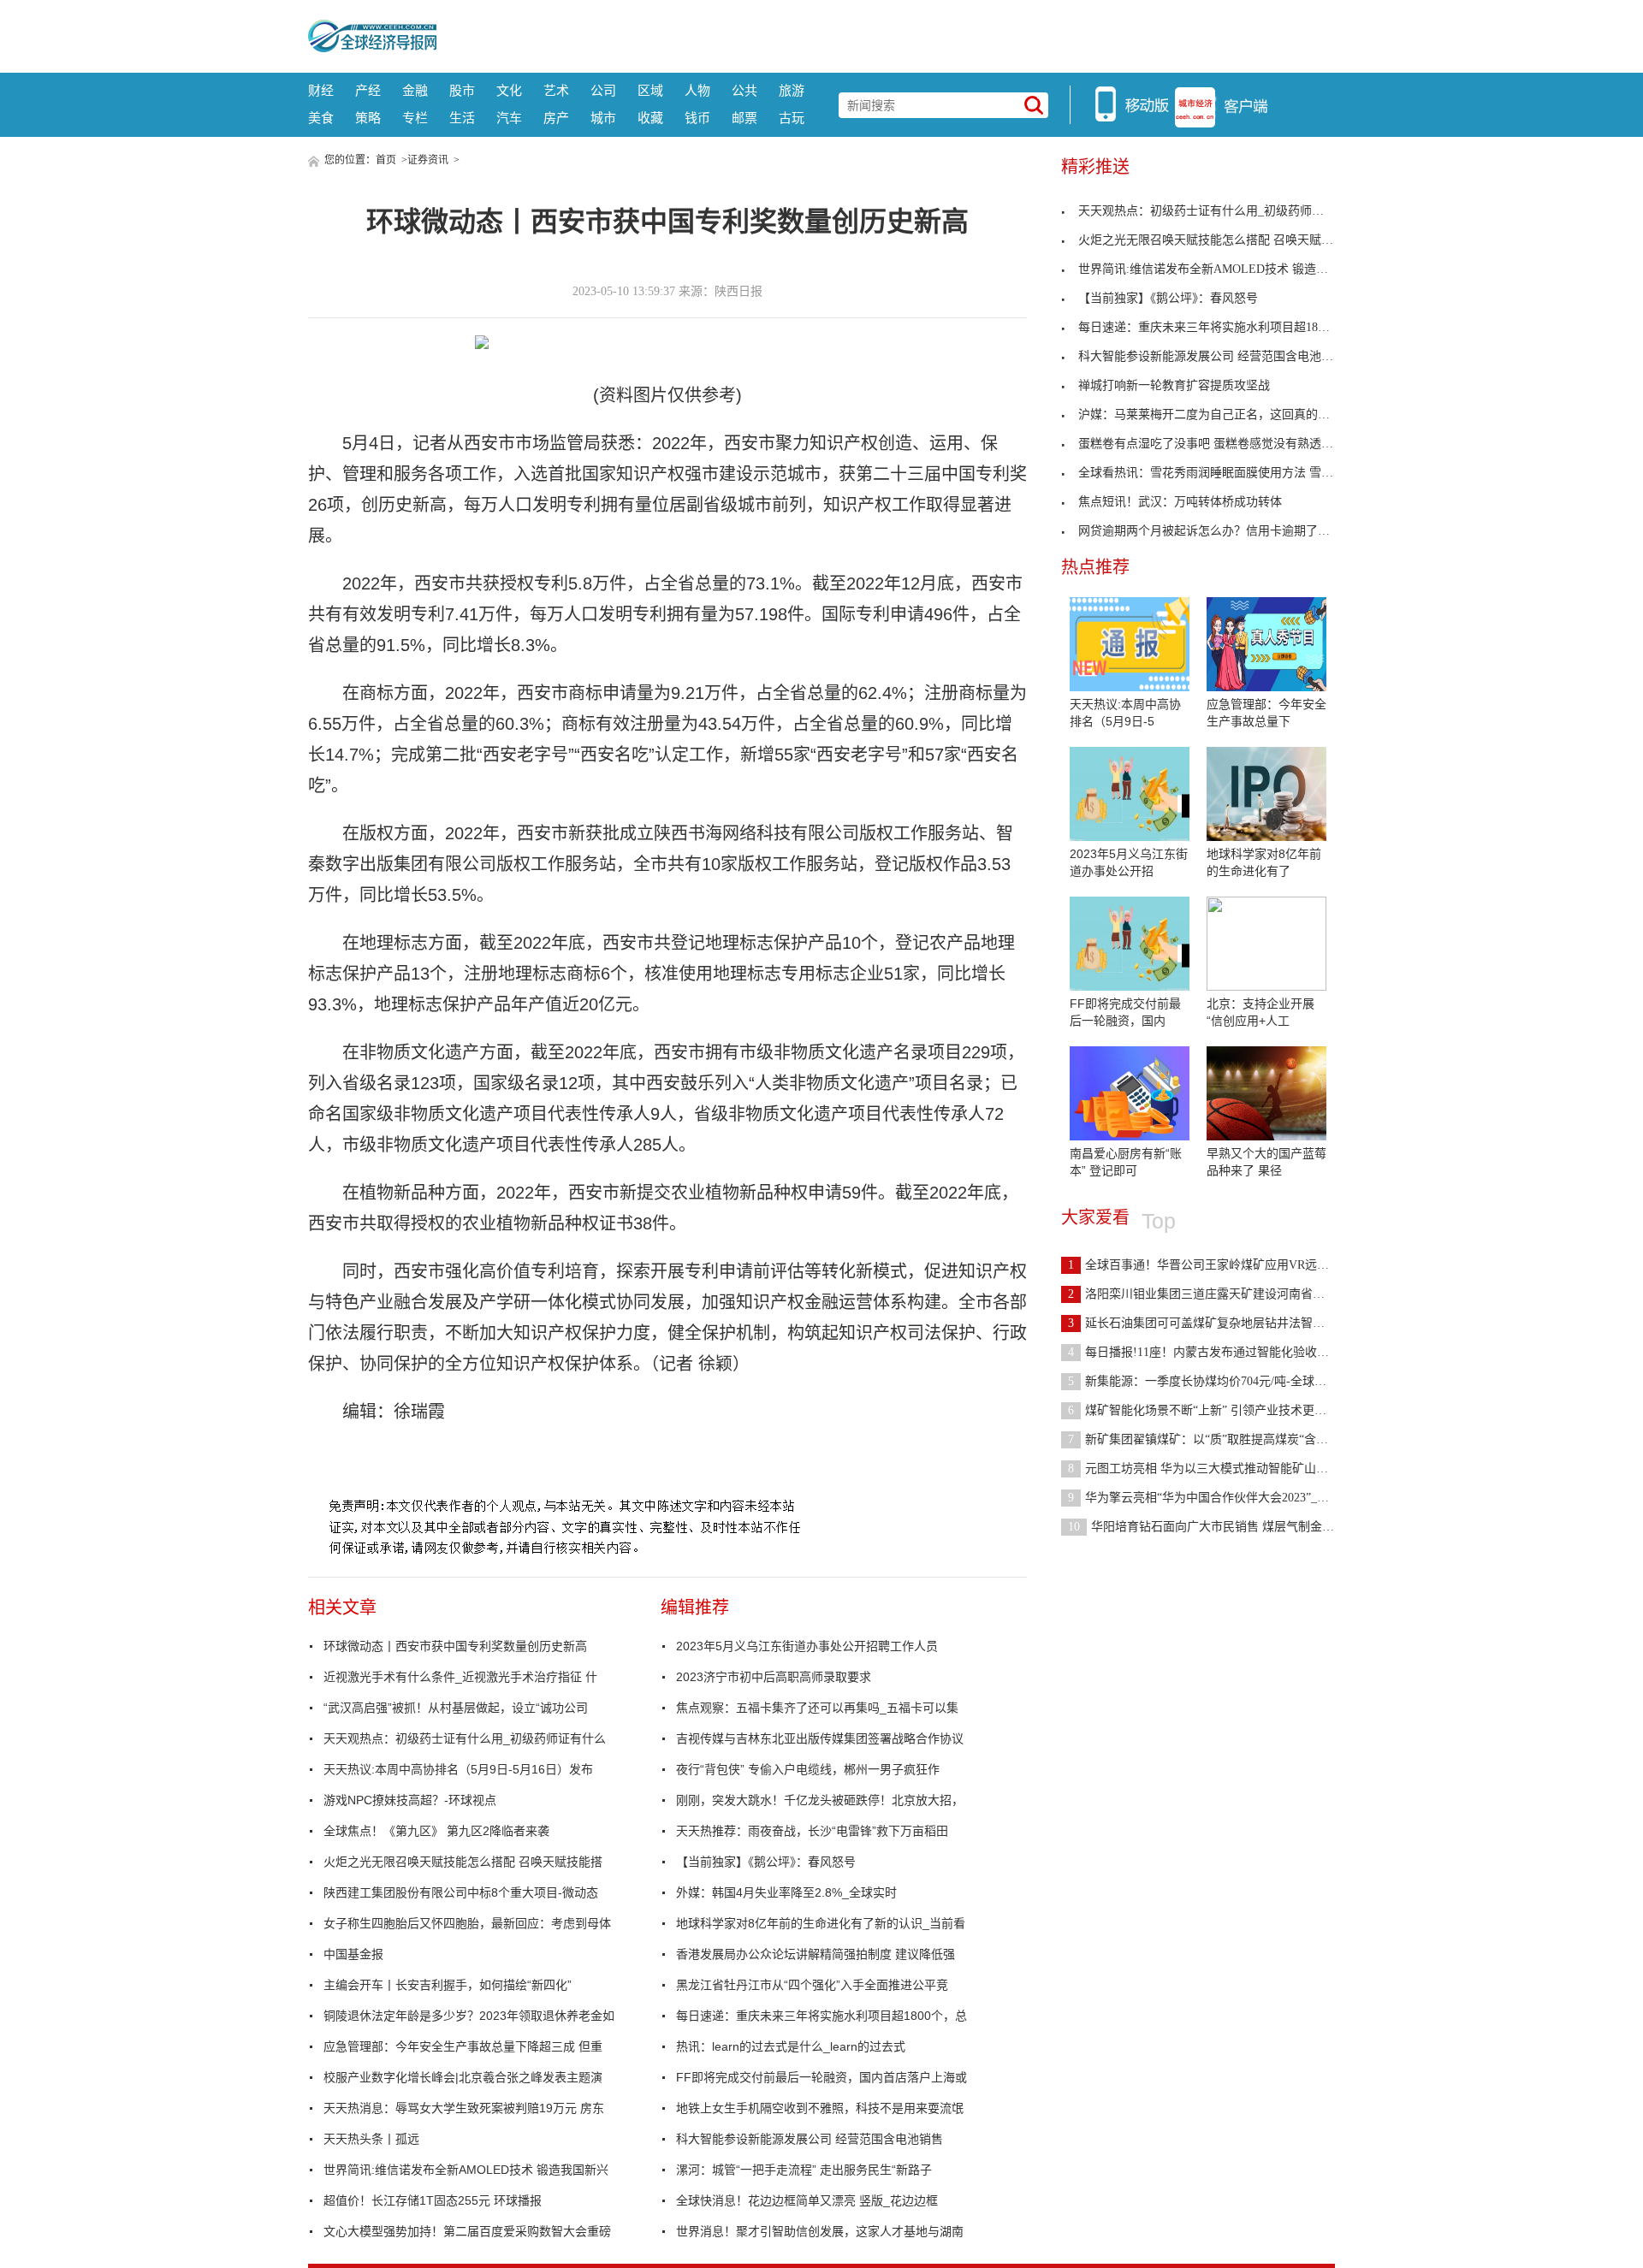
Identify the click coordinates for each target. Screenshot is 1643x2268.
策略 (368, 118)
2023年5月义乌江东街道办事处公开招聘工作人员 (807, 1646)
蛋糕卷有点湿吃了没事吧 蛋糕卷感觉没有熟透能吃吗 (1218, 444)
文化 (509, 90)
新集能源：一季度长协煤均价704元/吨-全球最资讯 (1209, 1381)
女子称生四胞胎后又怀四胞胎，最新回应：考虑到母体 (467, 1923)
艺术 (556, 90)
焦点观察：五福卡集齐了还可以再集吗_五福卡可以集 (817, 1708)
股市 (462, 90)
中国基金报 (353, 1954)
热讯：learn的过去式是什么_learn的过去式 (791, 2046)
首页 (386, 160)
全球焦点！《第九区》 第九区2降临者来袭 (436, 1831)
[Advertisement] (886, 34)
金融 (415, 90)
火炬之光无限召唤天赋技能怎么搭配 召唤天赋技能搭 (463, 1862)
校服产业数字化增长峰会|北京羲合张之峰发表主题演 (463, 2077)
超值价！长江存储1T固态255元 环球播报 (433, 2200)
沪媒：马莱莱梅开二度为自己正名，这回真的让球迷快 (1222, 415)
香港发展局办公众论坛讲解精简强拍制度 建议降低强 (816, 1954)
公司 (603, 90)
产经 (368, 90)
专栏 (415, 118)
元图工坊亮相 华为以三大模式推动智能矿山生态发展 (1216, 1469)
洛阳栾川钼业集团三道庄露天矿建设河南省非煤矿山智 (1220, 1294)
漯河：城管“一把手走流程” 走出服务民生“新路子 (804, 2170)
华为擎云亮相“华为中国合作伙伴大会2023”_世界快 (1210, 1498)
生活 (462, 118)
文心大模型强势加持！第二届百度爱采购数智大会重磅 (467, 2231)
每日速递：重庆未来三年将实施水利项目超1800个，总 (821, 2016)
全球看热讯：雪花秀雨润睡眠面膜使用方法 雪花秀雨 (1218, 473)
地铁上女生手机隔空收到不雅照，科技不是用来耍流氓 (820, 2108)
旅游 (792, 90)
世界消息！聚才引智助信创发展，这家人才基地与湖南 (820, 2231)
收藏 (650, 118)
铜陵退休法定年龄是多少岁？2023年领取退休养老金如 (469, 2016)
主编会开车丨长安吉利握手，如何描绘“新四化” (448, 1985)
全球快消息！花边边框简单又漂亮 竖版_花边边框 (807, 2200)
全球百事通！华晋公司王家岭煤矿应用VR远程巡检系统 (1222, 1265)
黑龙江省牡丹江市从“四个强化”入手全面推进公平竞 (812, 1985)
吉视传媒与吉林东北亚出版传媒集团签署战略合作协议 (820, 1738)
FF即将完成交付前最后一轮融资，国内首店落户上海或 (821, 2077)
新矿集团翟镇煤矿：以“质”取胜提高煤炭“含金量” (1207, 1439)
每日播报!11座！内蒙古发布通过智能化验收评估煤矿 (1216, 1352)
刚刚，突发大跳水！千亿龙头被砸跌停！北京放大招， (820, 1800)
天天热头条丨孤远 (371, 2139)
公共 (744, 90)
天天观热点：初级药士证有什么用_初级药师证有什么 (465, 1738)
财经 (321, 90)
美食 (321, 118)
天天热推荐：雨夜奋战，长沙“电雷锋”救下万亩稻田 (812, 1831)
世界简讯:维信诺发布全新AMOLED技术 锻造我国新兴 (466, 2170)
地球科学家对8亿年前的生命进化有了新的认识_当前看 (821, 1923)
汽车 (509, 118)
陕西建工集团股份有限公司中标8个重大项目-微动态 (461, 1892)
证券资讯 (428, 160)
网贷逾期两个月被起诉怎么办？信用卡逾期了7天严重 (1219, 531)
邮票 (744, 118)
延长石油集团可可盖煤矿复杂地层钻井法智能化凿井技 (1220, 1323)
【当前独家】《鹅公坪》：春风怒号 (766, 1862)
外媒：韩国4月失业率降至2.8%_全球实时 (786, 1892)
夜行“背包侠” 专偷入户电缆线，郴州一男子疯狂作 (808, 1769)
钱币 (697, 118)
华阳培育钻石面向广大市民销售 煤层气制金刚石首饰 (1219, 1527)
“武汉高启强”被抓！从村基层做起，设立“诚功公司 (456, 1708)
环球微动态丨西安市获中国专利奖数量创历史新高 (455, 1646)
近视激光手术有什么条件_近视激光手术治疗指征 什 (460, 1677)
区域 (650, 90)
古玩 (792, 118)
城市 (603, 118)
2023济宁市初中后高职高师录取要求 (774, 1677)
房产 (556, 118)
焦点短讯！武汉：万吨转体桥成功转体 (1180, 502)
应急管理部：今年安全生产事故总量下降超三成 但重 (463, 2046)
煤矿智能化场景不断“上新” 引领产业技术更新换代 (1209, 1410)
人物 (697, 90)
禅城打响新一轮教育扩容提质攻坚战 (1174, 385)
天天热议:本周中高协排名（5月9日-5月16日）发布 (458, 1769)
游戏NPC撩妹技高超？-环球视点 (410, 1800)
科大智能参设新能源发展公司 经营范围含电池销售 (810, 2139)
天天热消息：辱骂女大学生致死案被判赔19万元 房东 (464, 2108)
